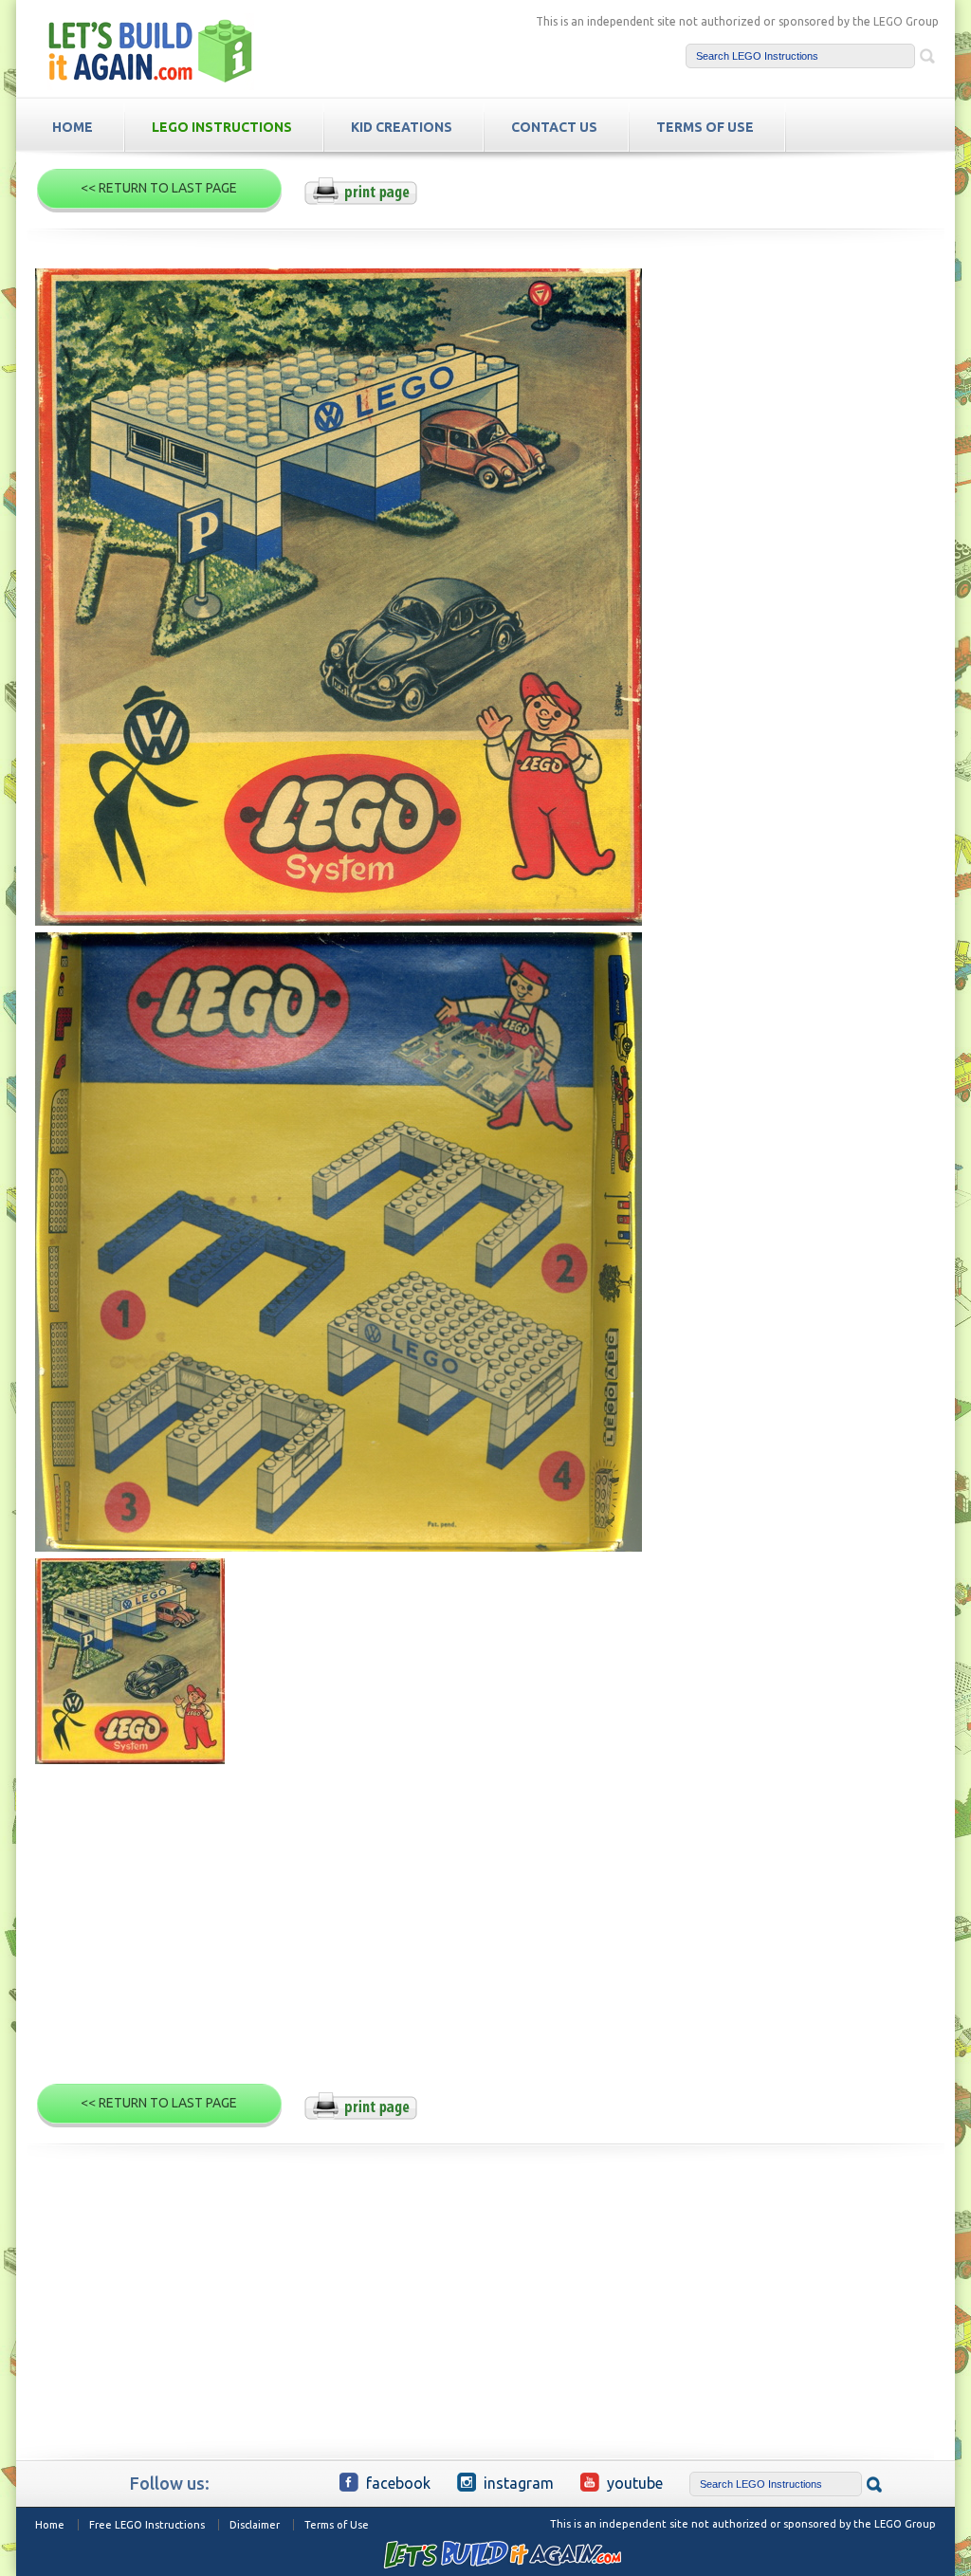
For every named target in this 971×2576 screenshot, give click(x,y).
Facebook (398, 2483)
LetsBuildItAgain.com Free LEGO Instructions (151, 51)
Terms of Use (337, 2525)
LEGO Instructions (222, 127)
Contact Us (554, 127)
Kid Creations (402, 127)
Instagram (519, 2483)
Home (50, 2525)
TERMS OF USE (705, 127)
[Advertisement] (485, 1932)
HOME (73, 127)
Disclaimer (255, 2525)
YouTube (635, 2483)
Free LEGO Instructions (147, 2525)
